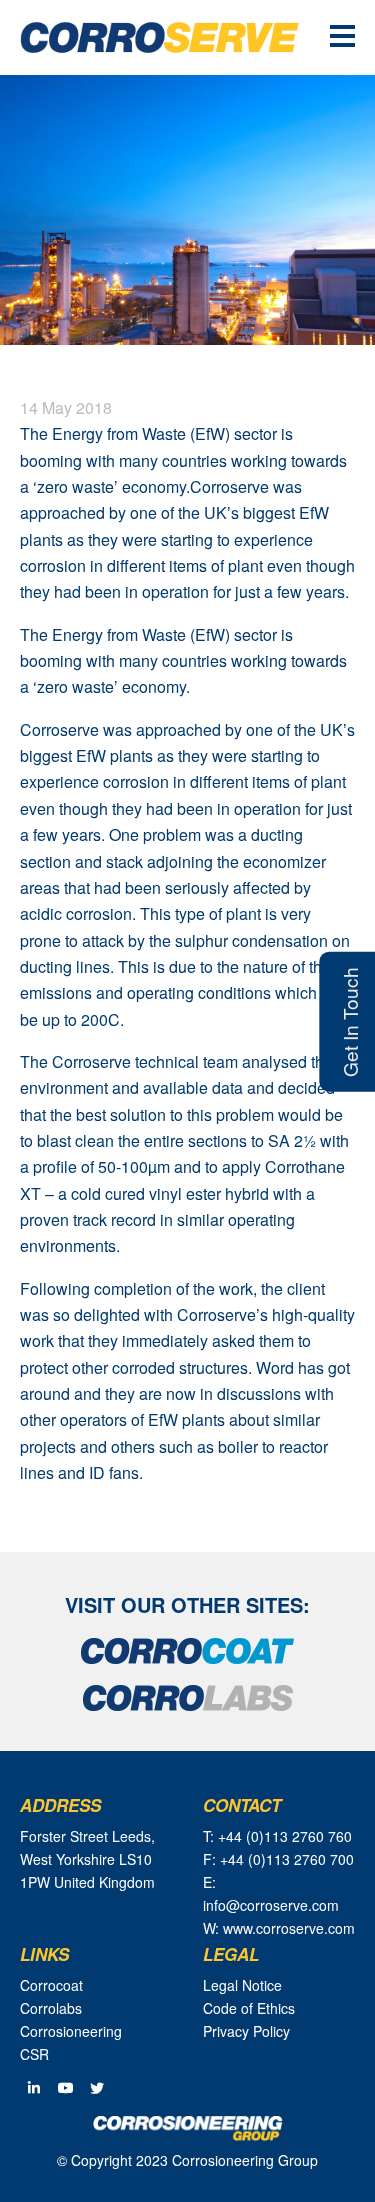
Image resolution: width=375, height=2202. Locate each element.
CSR (34, 2054)
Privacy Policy (246, 2031)
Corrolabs (51, 2008)
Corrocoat (51, 1985)
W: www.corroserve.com (279, 1928)
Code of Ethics (249, 2008)
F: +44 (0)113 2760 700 (278, 1859)
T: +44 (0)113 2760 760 (277, 1836)
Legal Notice (242, 1985)
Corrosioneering (71, 2031)
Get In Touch (349, 1022)
